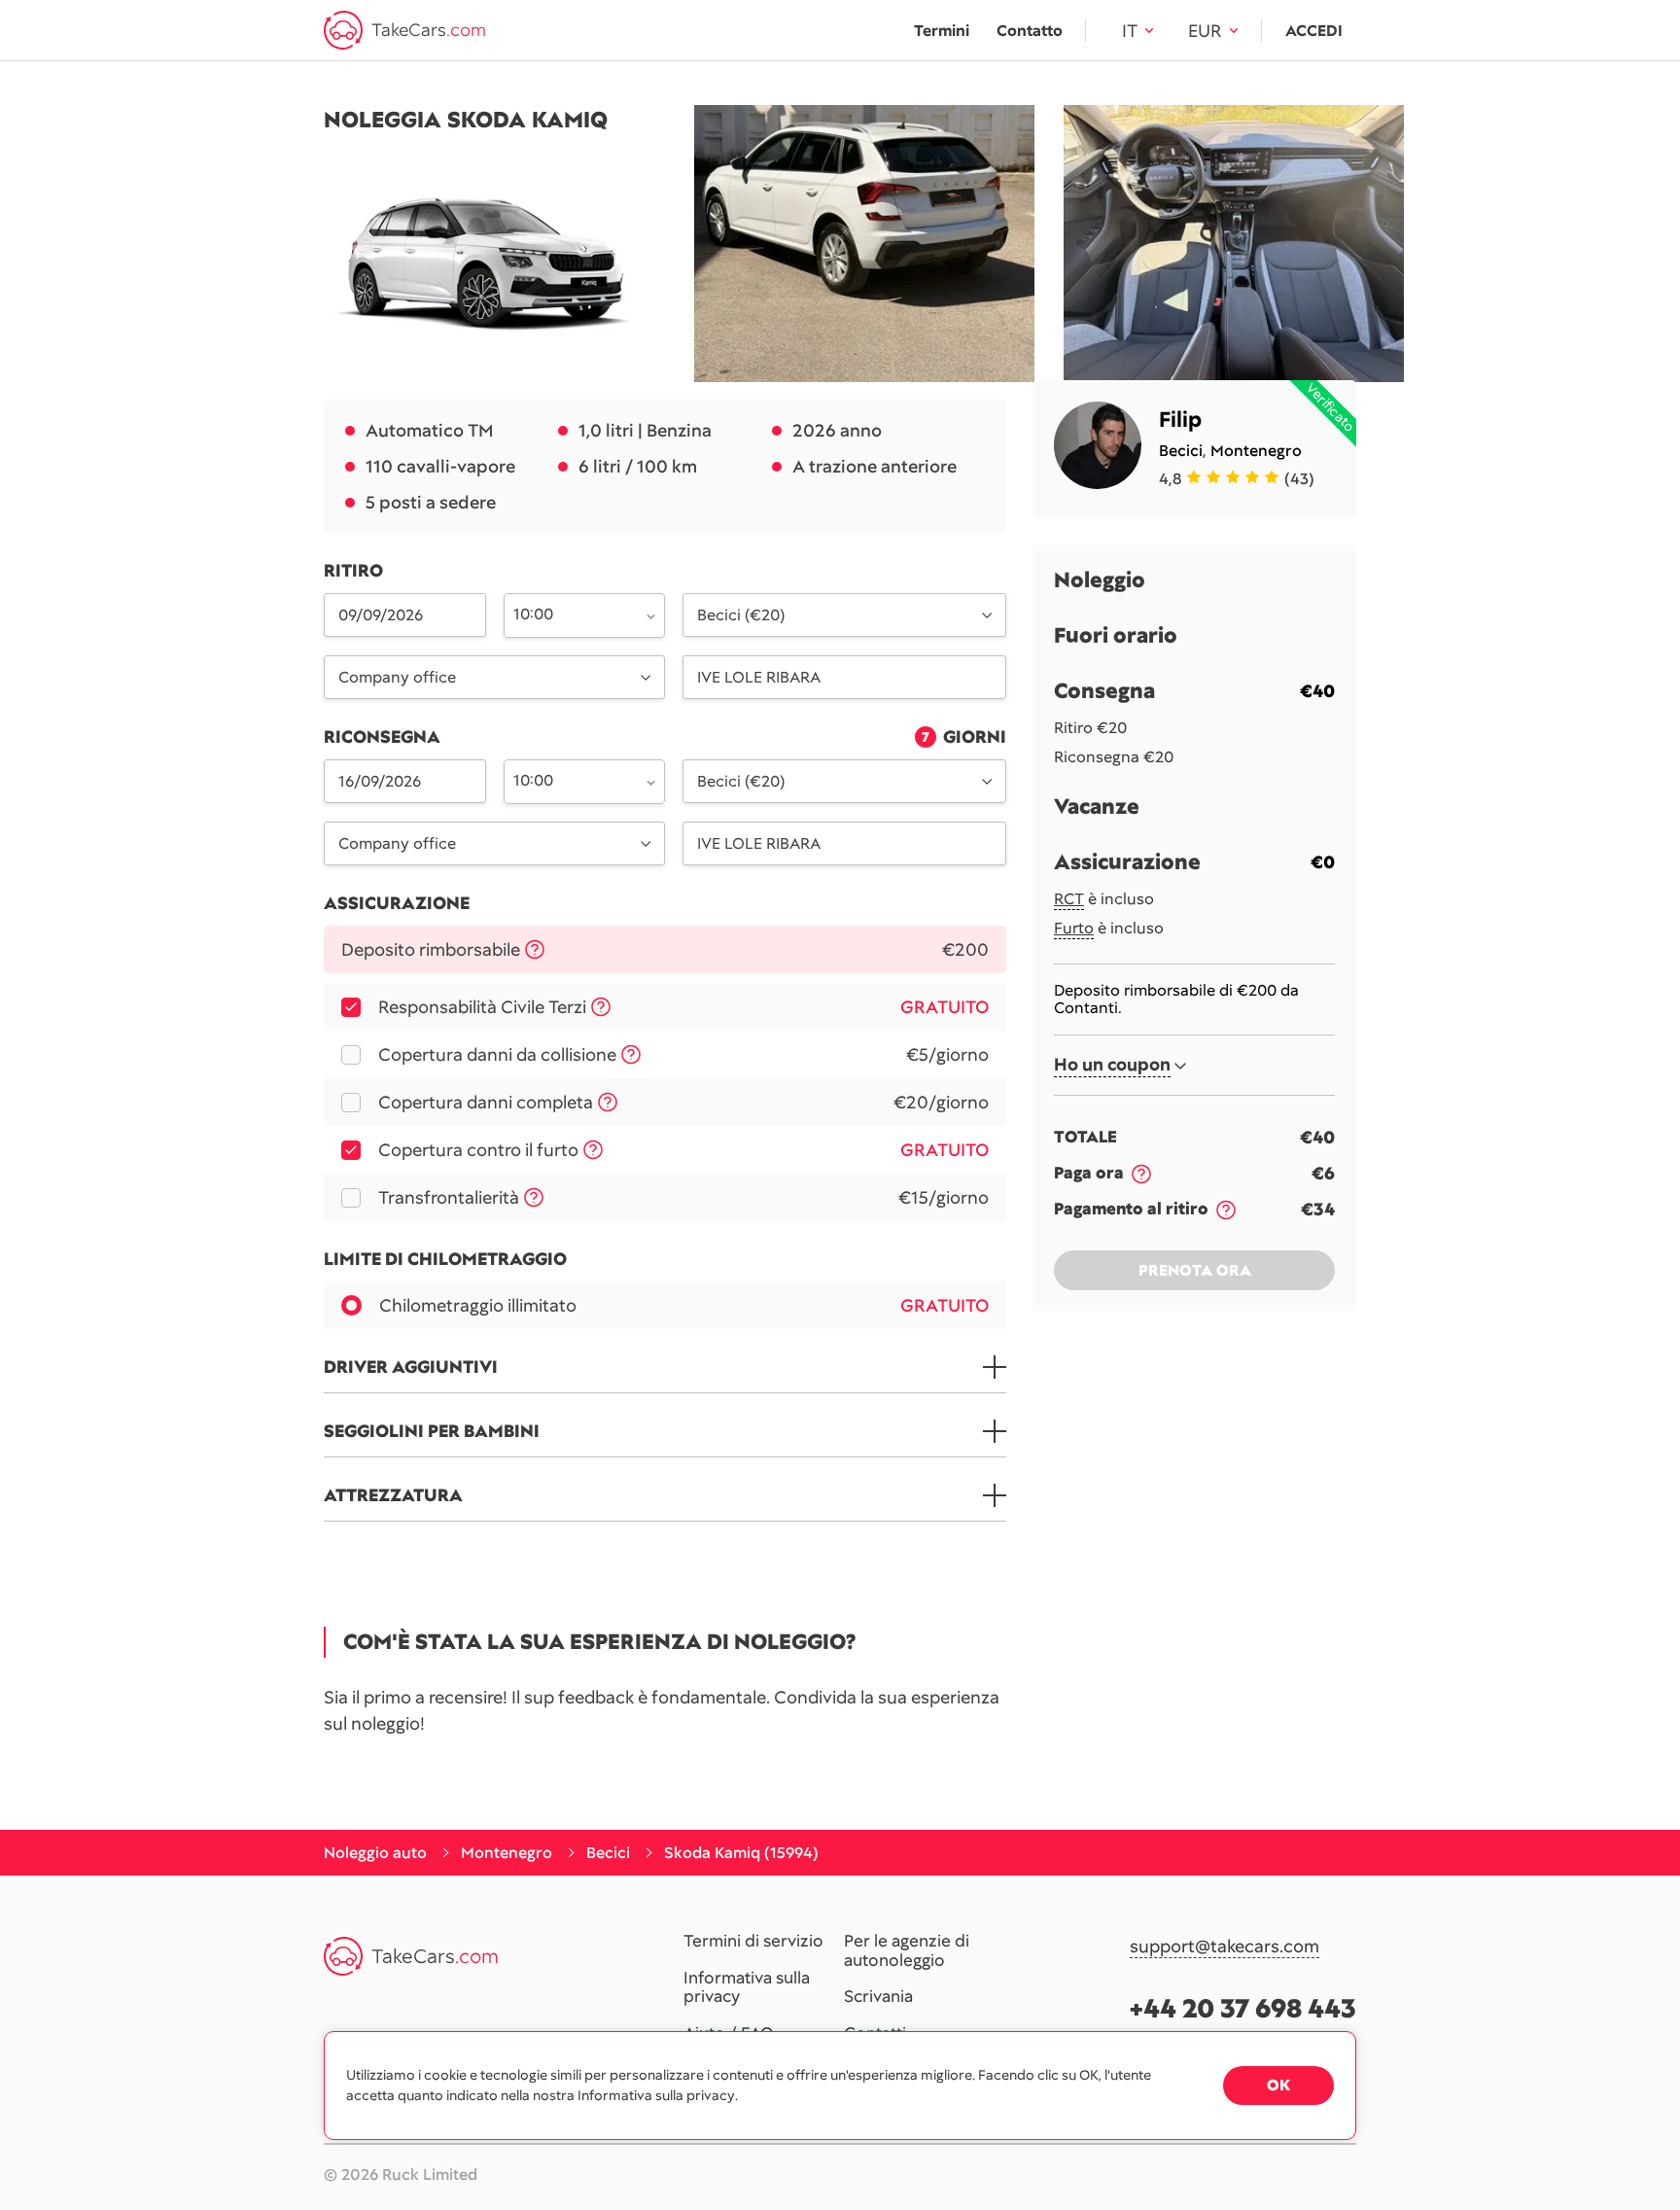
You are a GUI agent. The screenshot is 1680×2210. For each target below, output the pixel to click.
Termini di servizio (753, 1942)
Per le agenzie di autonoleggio (907, 1951)
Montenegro (1256, 451)
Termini (942, 31)
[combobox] (574, 614)
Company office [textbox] (397, 677)
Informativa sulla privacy (747, 1988)
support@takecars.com (1225, 1947)
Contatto (1030, 31)
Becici (1181, 451)
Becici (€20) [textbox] (741, 615)
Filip (1180, 420)
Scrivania (878, 1997)
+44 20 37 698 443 (1243, 2008)
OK (1278, 2085)
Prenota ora (1195, 1271)
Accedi (1314, 31)
